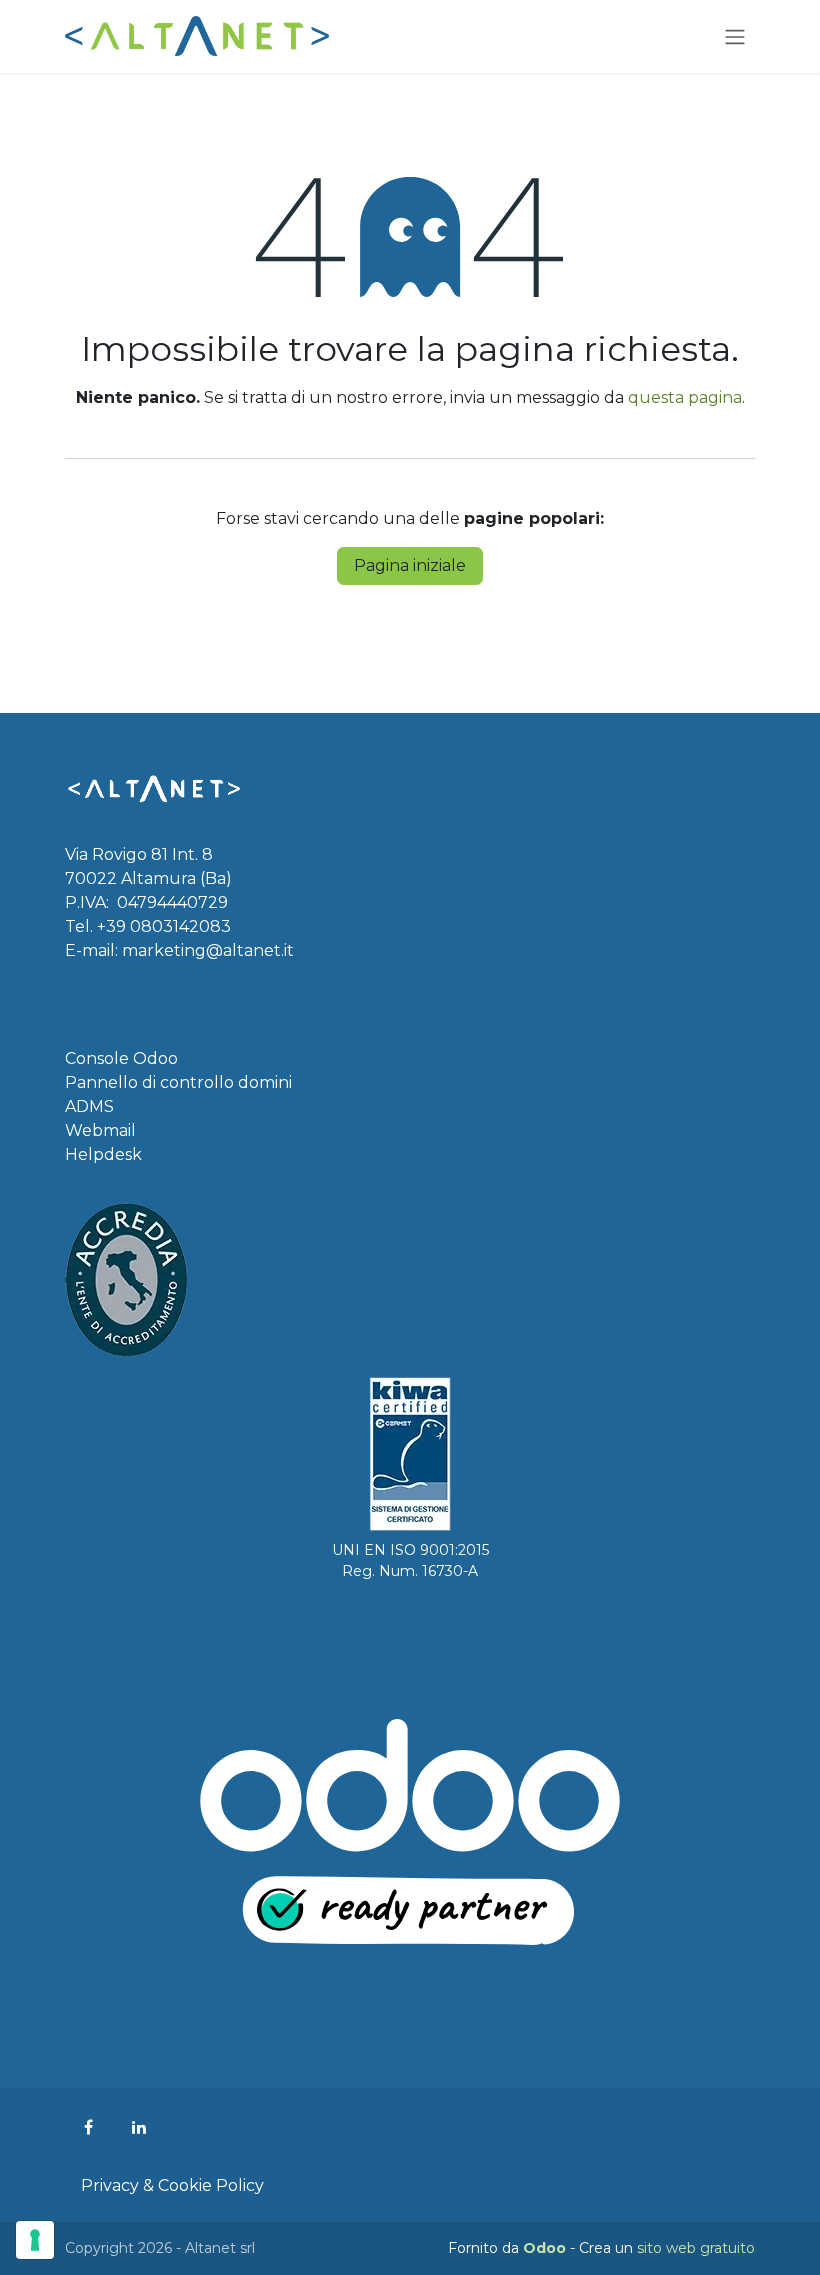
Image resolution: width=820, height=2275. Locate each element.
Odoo (546, 2248)
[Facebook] (88, 2127)
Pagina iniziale (410, 565)
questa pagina (685, 397)
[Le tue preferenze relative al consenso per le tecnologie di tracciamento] (35, 2240)
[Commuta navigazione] (735, 36)
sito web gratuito (696, 2248)
